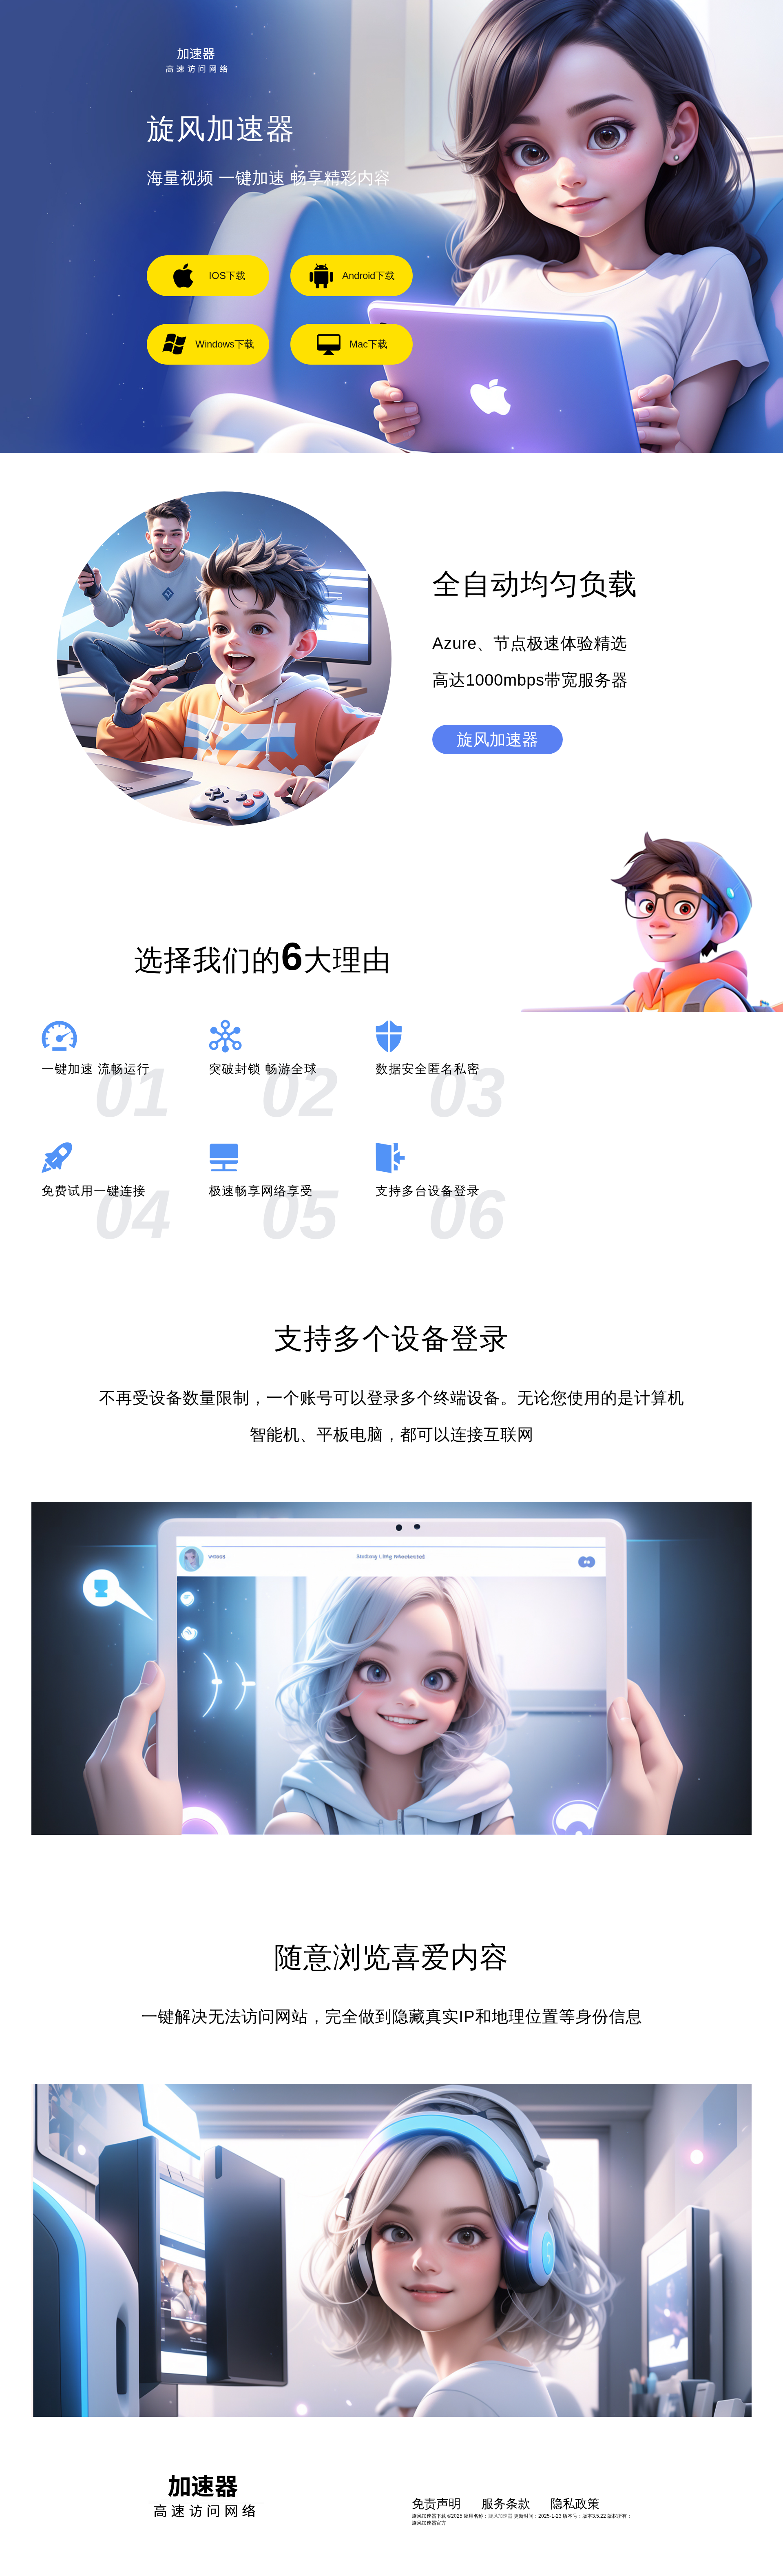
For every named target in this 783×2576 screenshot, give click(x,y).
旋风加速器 (498, 739)
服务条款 (506, 2504)
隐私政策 (575, 2504)
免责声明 (436, 2504)
